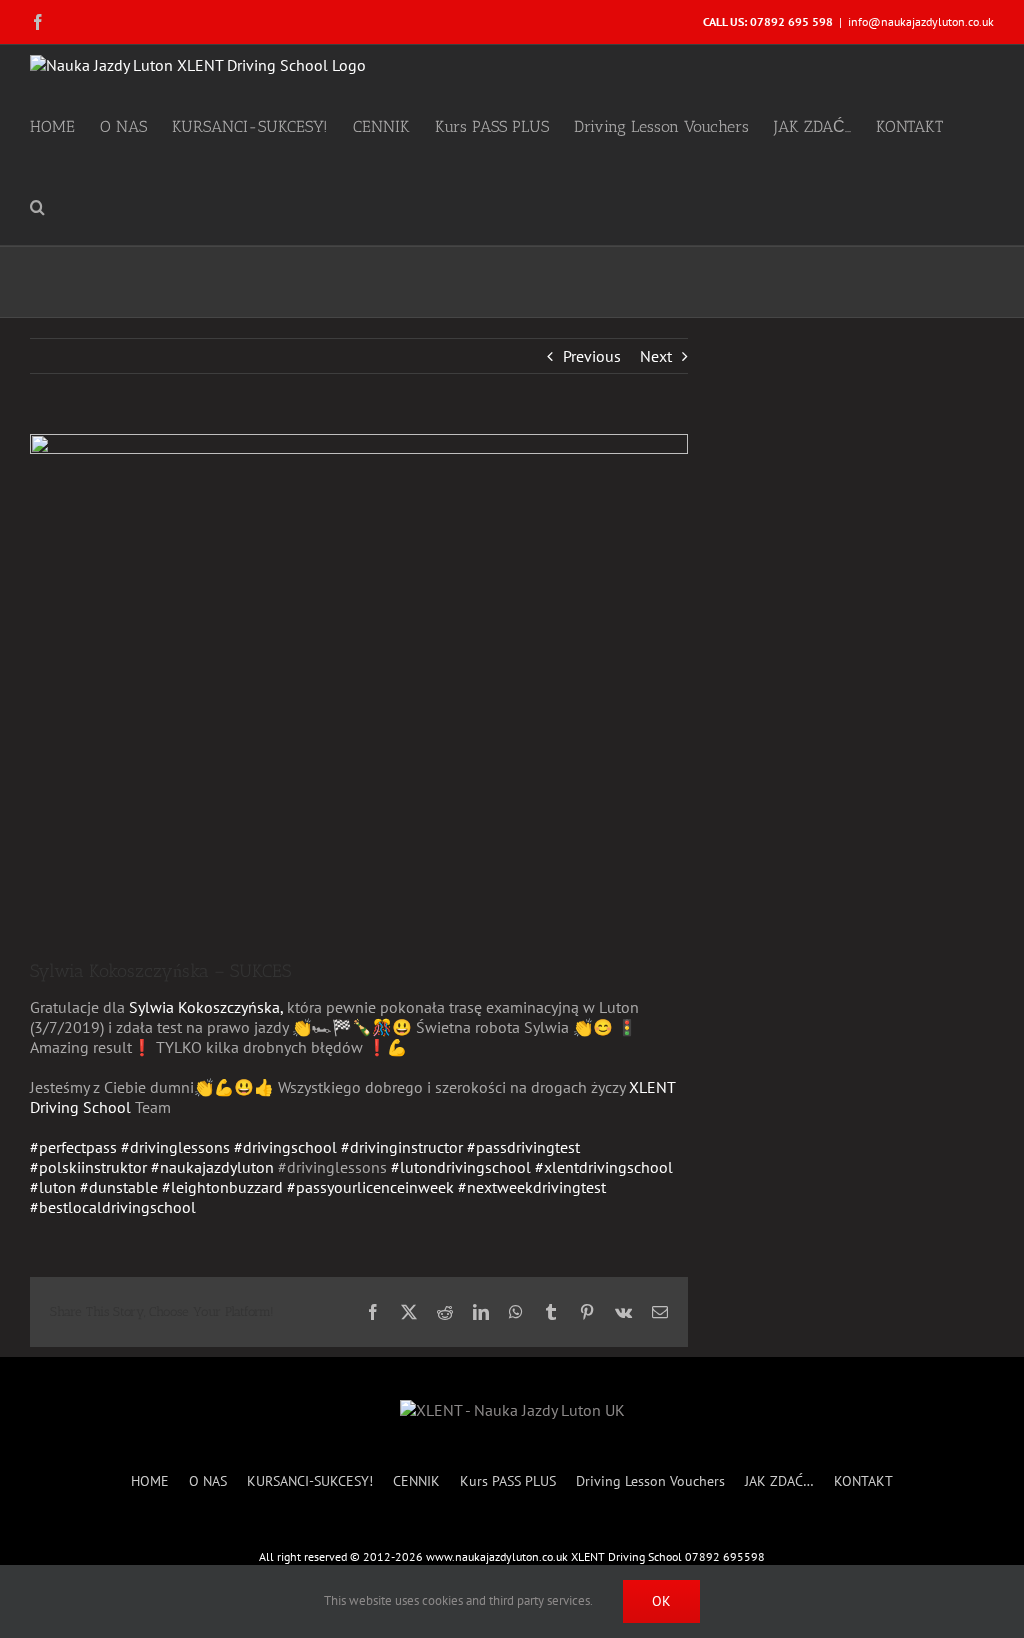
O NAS (208, 1481)
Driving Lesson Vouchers (650, 1481)
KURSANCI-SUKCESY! (310, 1481)
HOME (150, 1481)
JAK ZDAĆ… (779, 1481)
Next (656, 356)
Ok (661, 1601)
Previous (592, 356)
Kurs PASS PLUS (508, 1481)
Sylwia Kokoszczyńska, (208, 1007)
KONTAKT (863, 1481)
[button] (37, 205)
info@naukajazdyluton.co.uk (921, 21)
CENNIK (416, 1481)
